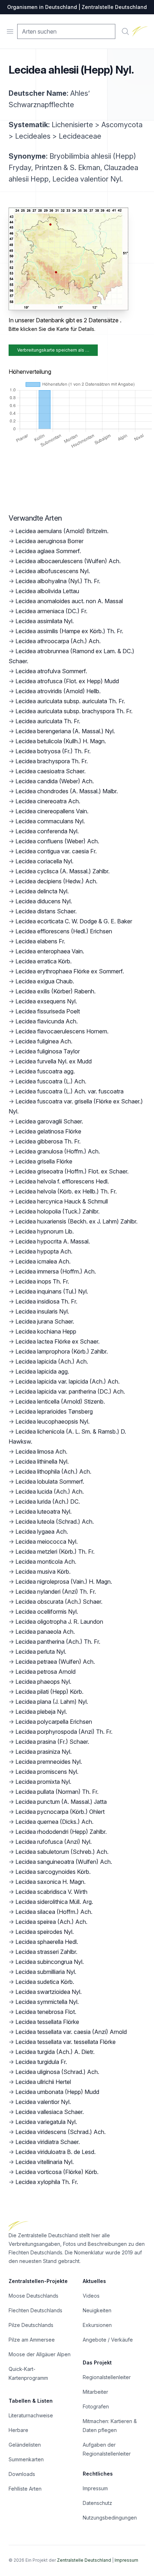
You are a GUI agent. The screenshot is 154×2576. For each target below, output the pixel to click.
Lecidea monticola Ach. (46, 1562)
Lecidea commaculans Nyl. (50, 821)
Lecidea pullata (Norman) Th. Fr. (57, 1792)
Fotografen (96, 2406)
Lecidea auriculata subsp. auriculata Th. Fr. (70, 701)
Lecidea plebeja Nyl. (41, 1712)
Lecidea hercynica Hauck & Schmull (62, 1201)
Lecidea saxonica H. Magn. (50, 1882)
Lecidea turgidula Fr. (41, 2062)
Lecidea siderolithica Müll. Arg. (54, 1902)
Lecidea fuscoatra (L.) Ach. (51, 1081)
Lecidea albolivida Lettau (47, 591)
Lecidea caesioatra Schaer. (50, 771)
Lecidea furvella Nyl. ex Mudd (54, 1061)
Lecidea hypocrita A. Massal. (53, 1241)
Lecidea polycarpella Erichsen (54, 1722)
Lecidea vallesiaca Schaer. (50, 2112)
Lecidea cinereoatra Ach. (48, 801)
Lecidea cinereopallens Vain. (52, 811)
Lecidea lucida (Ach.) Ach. (50, 1492)
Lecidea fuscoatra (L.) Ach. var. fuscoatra (69, 1091)
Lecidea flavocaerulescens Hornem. (62, 1031)
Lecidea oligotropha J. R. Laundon (59, 1622)
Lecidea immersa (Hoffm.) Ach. (56, 1271)
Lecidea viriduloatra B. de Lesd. (56, 2152)
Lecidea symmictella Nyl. (47, 2002)
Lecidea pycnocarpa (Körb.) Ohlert (60, 1812)
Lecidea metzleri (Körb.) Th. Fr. (55, 1552)
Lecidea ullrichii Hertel (43, 2082)
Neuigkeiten (97, 2310)
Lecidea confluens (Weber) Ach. (57, 841)
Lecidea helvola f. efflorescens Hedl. (62, 1181)
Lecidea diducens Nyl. (44, 901)
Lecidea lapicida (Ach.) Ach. (52, 1361)
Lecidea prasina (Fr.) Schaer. (52, 1742)
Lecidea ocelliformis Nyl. (47, 1612)
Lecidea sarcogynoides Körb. (53, 1872)
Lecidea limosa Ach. (41, 1451)
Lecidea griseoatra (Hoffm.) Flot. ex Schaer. (72, 1171)
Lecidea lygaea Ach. (42, 1532)
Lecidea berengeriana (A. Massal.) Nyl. (65, 731)
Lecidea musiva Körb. (43, 1572)
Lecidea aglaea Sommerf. (48, 551)
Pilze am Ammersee (32, 2340)
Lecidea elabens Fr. (40, 941)
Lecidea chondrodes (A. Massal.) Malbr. (67, 791)
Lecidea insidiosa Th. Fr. (46, 1301)
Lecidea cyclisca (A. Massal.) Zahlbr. (62, 871)
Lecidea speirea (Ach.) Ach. (51, 1922)
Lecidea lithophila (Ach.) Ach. (53, 1471)
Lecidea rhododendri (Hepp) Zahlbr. (61, 1832)
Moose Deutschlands (33, 2296)
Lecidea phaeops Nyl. (43, 1682)
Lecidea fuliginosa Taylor (48, 1051)
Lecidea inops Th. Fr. (42, 1281)
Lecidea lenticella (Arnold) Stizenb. (60, 1401)
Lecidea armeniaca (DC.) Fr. (51, 611)
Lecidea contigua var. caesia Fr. (56, 851)
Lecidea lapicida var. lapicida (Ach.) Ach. (68, 1381)
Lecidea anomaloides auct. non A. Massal (69, 601)
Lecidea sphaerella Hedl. (47, 1942)
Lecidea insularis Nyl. (42, 1311)
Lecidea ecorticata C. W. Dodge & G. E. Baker (74, 921)
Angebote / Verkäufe (108, 2340)
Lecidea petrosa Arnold (45, 1672)
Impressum (95, 2488)
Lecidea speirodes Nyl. (45, 1932)
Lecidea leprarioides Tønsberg (54, 1411)
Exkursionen (97, 2325)
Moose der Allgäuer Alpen (40, 2354)
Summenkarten (26, 2459)
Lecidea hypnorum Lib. (45, 1231)
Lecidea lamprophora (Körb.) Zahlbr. (62, 1351)
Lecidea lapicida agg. (42, 1371)
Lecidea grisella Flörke (44, 1161)
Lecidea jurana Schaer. (45, 1321)
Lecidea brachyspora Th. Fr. (52, 761)
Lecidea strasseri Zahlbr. (46, 1952)
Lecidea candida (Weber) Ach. (55, 781)
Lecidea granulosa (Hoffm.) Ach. (58, 1151)
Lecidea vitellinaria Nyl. (45, 2162)
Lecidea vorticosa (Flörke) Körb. (57, 2172)
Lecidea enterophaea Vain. (50, 951)
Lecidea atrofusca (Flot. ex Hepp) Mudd (67, 681)
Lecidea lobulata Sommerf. (50, 1481)
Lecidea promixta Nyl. (43, 1782)
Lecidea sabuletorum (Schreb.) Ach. (62, 1852)
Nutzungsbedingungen (110, 2518)
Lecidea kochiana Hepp (46, 1331)
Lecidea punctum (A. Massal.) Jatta (61, 1802)
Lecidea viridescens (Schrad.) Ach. (61, 2132)
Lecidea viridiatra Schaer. (48, 2142)
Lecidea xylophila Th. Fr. (47, 2182)
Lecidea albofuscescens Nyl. (53, 571)
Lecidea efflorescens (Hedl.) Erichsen (64, 931)
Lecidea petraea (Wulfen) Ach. (55, 1662)
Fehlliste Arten (25, 2489)
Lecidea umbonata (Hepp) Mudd (57, 2092)
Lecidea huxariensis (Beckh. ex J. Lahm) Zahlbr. (76, 1221)
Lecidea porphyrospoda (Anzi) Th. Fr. (64, 1732)
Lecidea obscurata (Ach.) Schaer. (59, 1602)
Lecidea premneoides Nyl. (49, 1762)
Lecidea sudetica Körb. (45, 1982)
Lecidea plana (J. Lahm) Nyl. (52, 1702)
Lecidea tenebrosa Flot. (46, 2012)
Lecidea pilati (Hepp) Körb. (49, 1692)
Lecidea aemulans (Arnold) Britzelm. (62, 531)
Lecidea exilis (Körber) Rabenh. (56, 991)
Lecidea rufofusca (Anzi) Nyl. (54, 1842)
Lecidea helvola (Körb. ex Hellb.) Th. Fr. (66, 1191)
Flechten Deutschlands (35, 2310)
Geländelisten (25, 2445)
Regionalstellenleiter (107, 2377)
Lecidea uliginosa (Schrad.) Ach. (57, 2072)
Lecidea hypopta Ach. (44, 1251)
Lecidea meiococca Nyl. (47, 1542)
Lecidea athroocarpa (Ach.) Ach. (58, 641)
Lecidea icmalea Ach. (43, 1261)
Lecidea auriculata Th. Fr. (48, 721)
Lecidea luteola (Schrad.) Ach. (55, 1522)
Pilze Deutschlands (31, 2325)
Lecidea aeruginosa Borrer (49, 541)
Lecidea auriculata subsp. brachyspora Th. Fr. (74, 711)
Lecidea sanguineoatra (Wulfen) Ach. (64, 1862)
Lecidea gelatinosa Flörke (48, 1131)
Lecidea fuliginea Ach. (44, 1041)
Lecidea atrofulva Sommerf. (51, 671)
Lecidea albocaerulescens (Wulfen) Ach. (68, 561)
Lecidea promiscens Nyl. (47, 1772)
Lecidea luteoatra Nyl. (44, 1512)
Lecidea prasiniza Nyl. (44, 1752)
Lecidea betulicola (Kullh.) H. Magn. (61, 741)
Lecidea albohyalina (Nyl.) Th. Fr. (58, 581)
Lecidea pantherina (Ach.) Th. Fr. (58, 1642)
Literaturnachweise (31, 2415)
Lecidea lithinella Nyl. (42, 1461)
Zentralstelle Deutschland (84, 2560)
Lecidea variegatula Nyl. (46, 2122)
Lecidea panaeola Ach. (45, 1632)
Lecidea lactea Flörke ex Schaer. (57, 1341)
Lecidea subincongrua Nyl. (50, 1962)
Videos (91, 2296)
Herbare (18, 2430)
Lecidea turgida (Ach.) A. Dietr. (55, 2052)
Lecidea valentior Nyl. (43, 2102)
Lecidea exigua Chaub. (45, 981)
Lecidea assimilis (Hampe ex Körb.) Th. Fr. (69, 631)
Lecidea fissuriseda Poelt (48, 1011)
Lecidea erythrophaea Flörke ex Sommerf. (70, 971)
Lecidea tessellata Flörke (47, 2022)
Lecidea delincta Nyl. (42, 891)
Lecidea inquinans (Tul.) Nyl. (52, 1291)
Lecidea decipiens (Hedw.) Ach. (56, 881)
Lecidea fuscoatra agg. (45, 1071)
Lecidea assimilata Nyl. (45, 621)
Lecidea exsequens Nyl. (46, 1001)
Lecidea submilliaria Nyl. (46, 1972)
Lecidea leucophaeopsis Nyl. (52, 1421)
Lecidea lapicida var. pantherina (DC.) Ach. (70, 1391)
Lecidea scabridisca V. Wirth (51, 1892)
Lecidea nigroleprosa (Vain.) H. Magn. (64, 1582)
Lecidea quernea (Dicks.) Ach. (54, 1822)
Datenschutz (97, 2503)
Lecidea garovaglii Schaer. (49, 1121)
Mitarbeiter (95, 2392)
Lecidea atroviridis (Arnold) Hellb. (58, 691)
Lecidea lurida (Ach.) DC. (48, 1502)
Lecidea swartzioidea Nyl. (49, 1992)
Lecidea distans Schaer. (46, 911)
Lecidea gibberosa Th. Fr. (48, 1141)
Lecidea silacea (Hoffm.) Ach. (54, 1912)
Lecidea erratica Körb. (44, 961)
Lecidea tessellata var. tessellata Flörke (66, 2042)
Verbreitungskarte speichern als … (53, 350)
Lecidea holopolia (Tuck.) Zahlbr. (57, 1211)
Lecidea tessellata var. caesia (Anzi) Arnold (71, 2032)
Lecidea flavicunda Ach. (47, 1021)
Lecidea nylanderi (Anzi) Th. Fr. (56, 1592)
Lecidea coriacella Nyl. (44, 861)
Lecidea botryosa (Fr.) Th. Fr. (53, 751)
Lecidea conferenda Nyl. (47, 831)
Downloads (22, 2474)
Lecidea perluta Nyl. (41, 1652)
